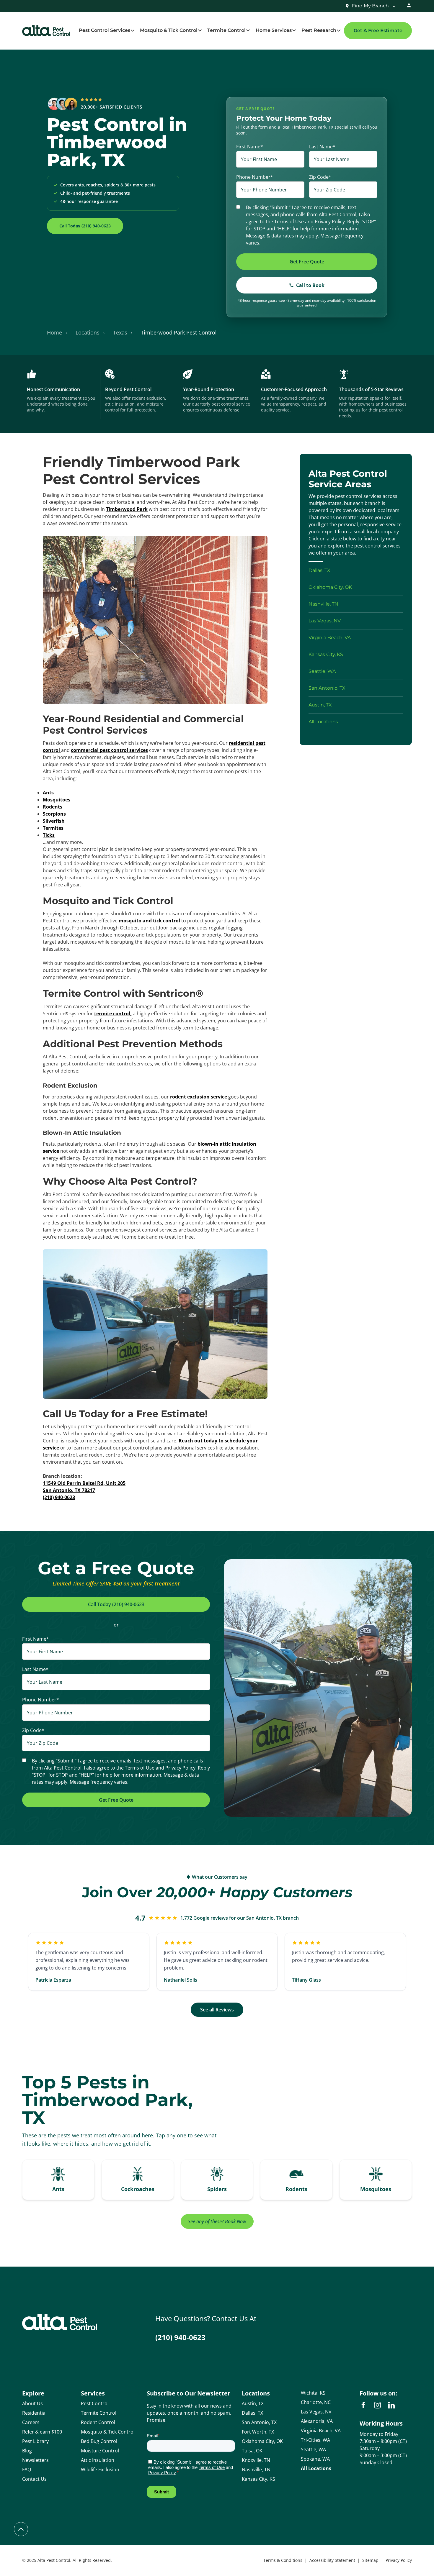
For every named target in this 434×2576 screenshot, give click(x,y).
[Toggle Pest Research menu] (338, 31)
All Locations (316, 2468)
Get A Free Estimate (378, 31)
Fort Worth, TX (258, 2432)
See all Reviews (217, 2010)
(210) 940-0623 (180, 2337)
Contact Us (34, 2479)
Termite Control (99, 2413)
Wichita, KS (313, 2393)
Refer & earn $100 (42, 2432)
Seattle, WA (313, 2449)
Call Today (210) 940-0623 (85, 226)
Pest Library (35, 2441)
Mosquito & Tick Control (108, 2432)
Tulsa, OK (252, 2451)
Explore (33, 2393)
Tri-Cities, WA (315, 2440)
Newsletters (35, 2460)
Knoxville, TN (256, 2460)
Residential (34, 2413)
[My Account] (409, 6)
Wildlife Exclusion (100, 2470)
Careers (31, 2422)
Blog (27, 2451)
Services (93, 2393)
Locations (88, 332)
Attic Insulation (98, 2460)
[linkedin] (391, 2405)
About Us (32, 2403)
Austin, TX (253, 2403)
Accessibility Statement (332, 2560)
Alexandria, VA (317, 2421)
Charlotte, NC (316, 2402)
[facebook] (363, 2405)
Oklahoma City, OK (262, 2441)
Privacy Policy (330, 222)
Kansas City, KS (258, 2479)
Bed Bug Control (99, 2441)
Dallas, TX (252, 2413)
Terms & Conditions (283, 2560)
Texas (120, 332)
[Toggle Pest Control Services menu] (132, 31)
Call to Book (310, 285)
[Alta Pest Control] (46, 31)
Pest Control (95, 2403)
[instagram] (377, 2405)
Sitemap (370, 2560)
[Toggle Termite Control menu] (248, 31)
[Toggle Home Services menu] (294, 31)
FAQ (27, 2470)
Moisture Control (100, 2451)
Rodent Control (98, 2422)
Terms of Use (289, 222)
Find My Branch (370, 6)
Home (54, 332)
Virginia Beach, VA (321, 2431)
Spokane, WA (315, 2459)
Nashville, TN (256, 2470)
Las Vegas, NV (316, 2412)
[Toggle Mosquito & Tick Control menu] (200, 31)
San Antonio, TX (259, 2422)
